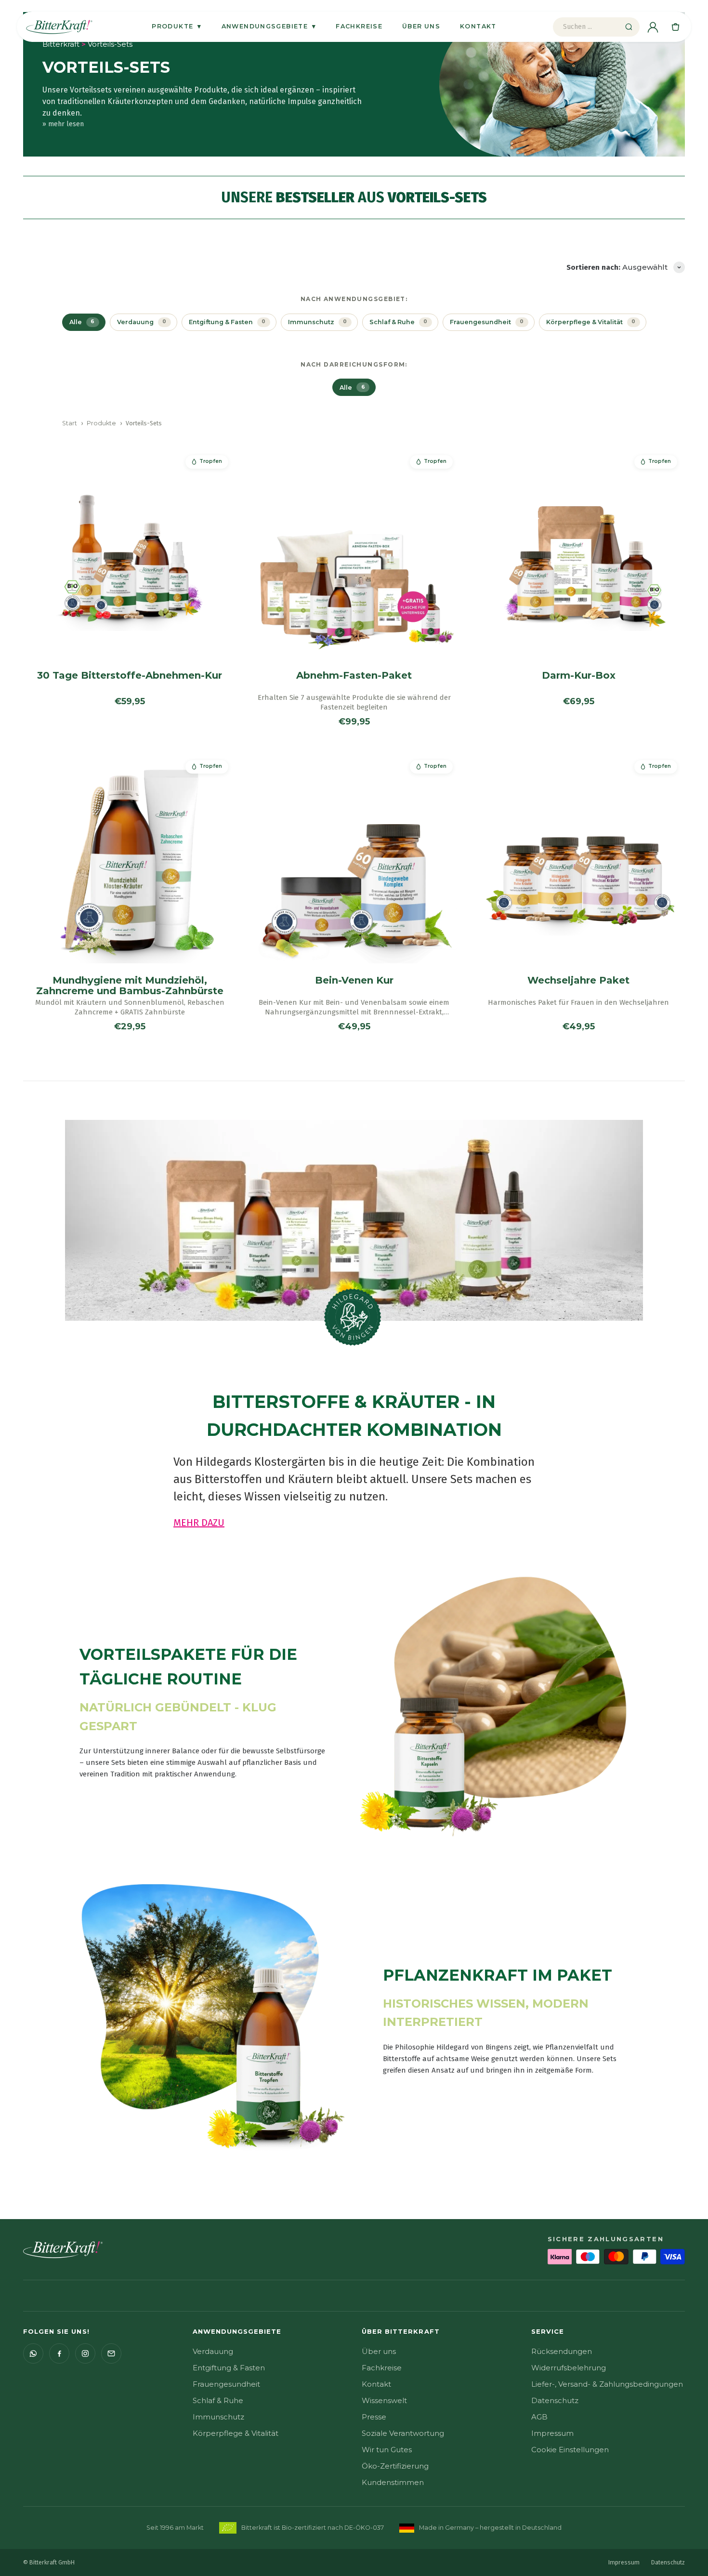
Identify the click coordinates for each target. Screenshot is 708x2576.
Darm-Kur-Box (579, 675)
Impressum (552, 2433)
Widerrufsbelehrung (569, 2368)
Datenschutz (555, 2400)
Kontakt (478, 26)
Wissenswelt (384, 2400)
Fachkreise (359, 26)
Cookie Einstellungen (570, 2450)
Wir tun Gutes (387, 2450)
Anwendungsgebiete (269, 26)
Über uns (421, 26)
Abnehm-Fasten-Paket (354, 675)
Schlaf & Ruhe (218, 2400)
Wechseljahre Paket (578, 980)
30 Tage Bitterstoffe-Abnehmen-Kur (130, 675)
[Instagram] (85, 2353)
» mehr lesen (63, 124)
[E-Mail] (111, 2353)
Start (70, 423)
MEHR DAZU (199, 1523)
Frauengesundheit (226, 2384)
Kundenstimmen (393, 2482)
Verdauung (213, 2351)
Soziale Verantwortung (403, 2433)
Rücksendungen (562, 2351)
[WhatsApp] (33, 2353)
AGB (539, 2417)
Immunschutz (218, 2417)
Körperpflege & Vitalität (236, 2433)
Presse (374, 2417)
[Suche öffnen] (629, 27)
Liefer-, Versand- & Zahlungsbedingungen (607, 2384)
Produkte (177, 26)
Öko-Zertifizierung (395, 2466)
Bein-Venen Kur (354, 980)
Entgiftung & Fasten (229, 2368)
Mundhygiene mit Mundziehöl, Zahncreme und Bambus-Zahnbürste (130, 986)
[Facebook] (59, 2353)
